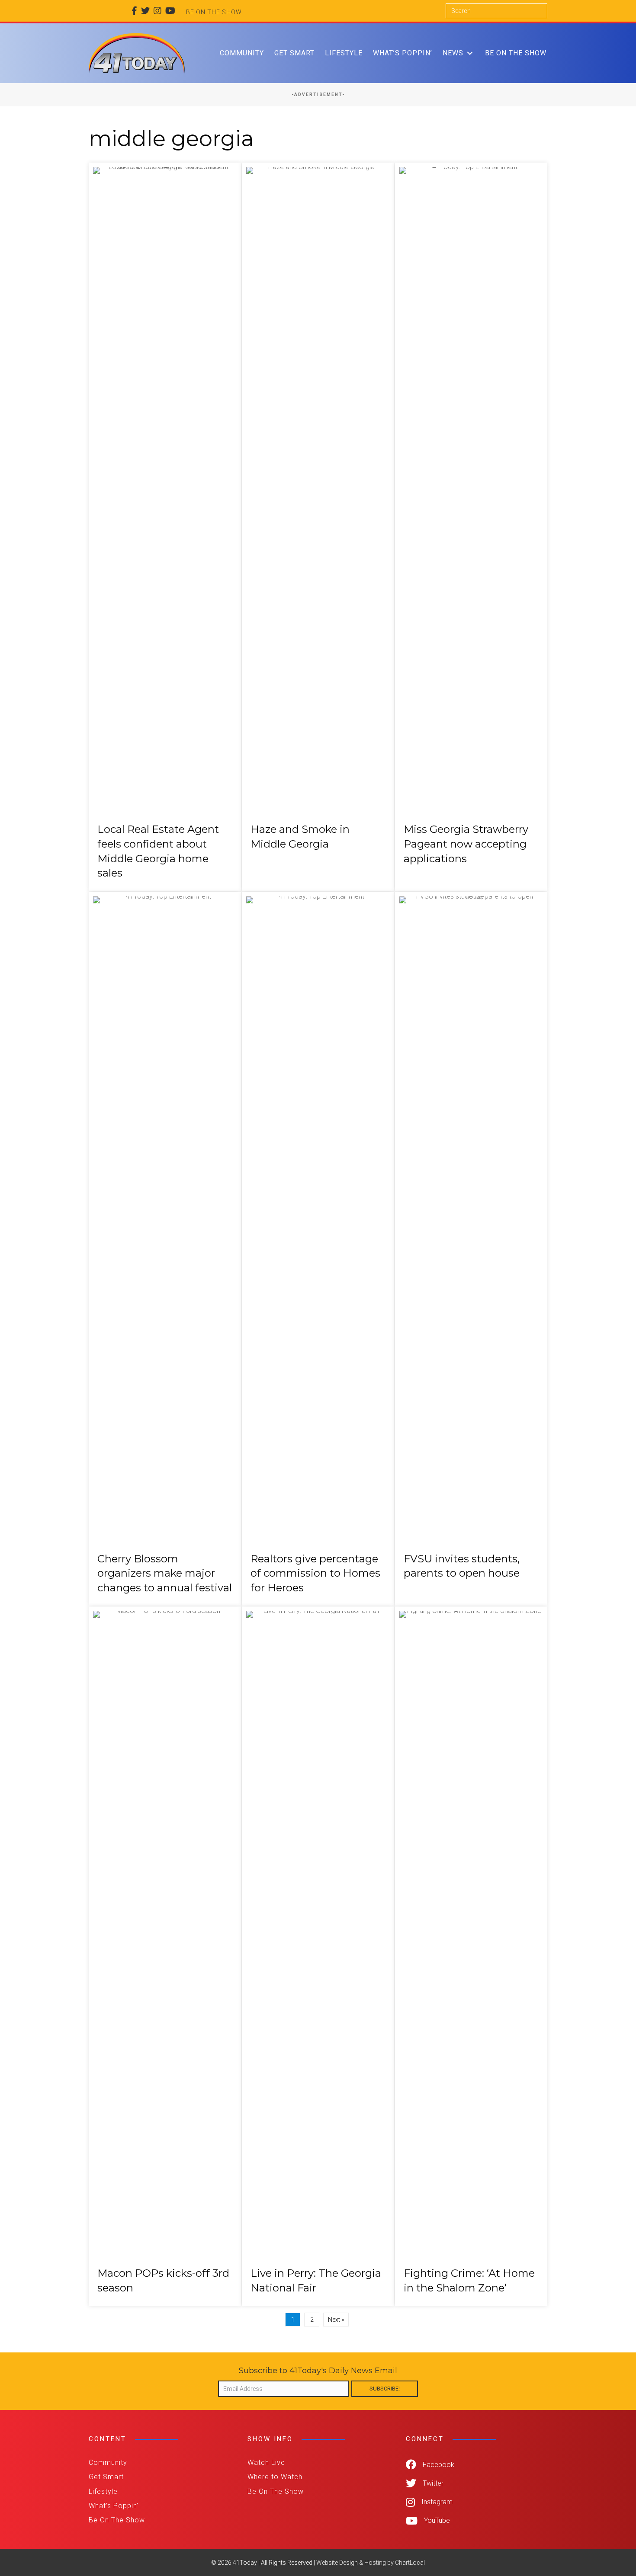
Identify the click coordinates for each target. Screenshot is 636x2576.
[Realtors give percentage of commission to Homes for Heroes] (318, 1249)
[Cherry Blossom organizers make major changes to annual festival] (165, 1249)
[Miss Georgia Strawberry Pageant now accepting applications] (471, 527)
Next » (336, 2320)
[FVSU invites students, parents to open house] (471, 1249)
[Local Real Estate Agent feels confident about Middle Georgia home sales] (165, 527)
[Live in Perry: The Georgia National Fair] (318, 1956)
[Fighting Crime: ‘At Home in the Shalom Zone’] (471, 1956)
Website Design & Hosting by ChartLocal (371, 2563)
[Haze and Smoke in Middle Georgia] (318, 527)
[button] (470, 53)
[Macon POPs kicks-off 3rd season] (165, 1956)
